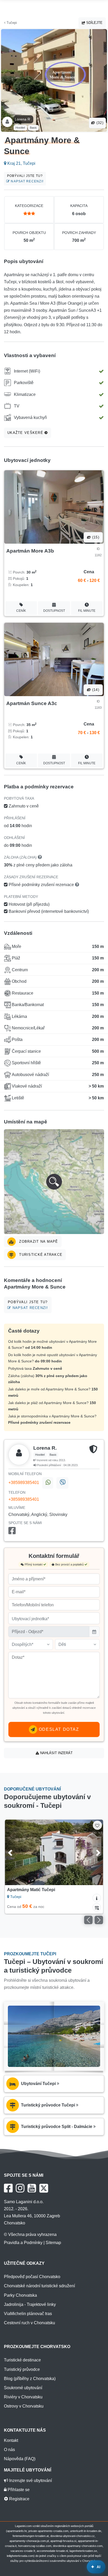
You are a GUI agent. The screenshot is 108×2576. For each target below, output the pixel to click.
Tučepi (11, 23)
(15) (95, 537)
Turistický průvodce (22, 2369)
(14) (95, 690)
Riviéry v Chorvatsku (23, 2397)
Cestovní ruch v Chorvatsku (29, 2323)
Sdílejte (94, 23)
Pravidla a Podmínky (23, 2243)
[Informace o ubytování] (97, 1898)
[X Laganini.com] (44, 2188)
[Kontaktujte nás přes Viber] (62, 1483)
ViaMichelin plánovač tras (28, 2314)
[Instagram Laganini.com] (20, 2188)
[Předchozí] (16, 1852)
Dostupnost (54, 611)
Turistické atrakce (40, 1255)
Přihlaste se (18, 2490)
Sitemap (53, 2243)
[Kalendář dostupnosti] (97, 1907)
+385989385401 (24, 1483)
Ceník (21, 611)
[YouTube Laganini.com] (32, 2188)
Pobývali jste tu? (25, 179)
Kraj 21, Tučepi (21, 163)
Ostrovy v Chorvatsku (24, 2406)
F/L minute (87, 611)
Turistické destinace (22, 2360)
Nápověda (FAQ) (20, 2459)
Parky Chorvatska (20, 2295)
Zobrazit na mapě (38, 1241)
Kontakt (11, 2440)
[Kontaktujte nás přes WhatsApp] (48, 1483)
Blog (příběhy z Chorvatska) (30, 2379)
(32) (99, 123)
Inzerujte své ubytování (30, 2481)
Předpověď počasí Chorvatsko (32, 2277)
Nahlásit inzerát (56, 1753)
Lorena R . (23, 119)
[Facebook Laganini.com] (8, 2188)
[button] (54, 1182)
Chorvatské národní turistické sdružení (39, 2286)
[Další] (92, 1852)
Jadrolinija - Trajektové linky (30, 2304)
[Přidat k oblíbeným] (97, 1825)
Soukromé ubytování (23, 2388)
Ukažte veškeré (26, 433)
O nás (9, 2450)
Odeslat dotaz (58, 1729)
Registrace (19, 2499)
